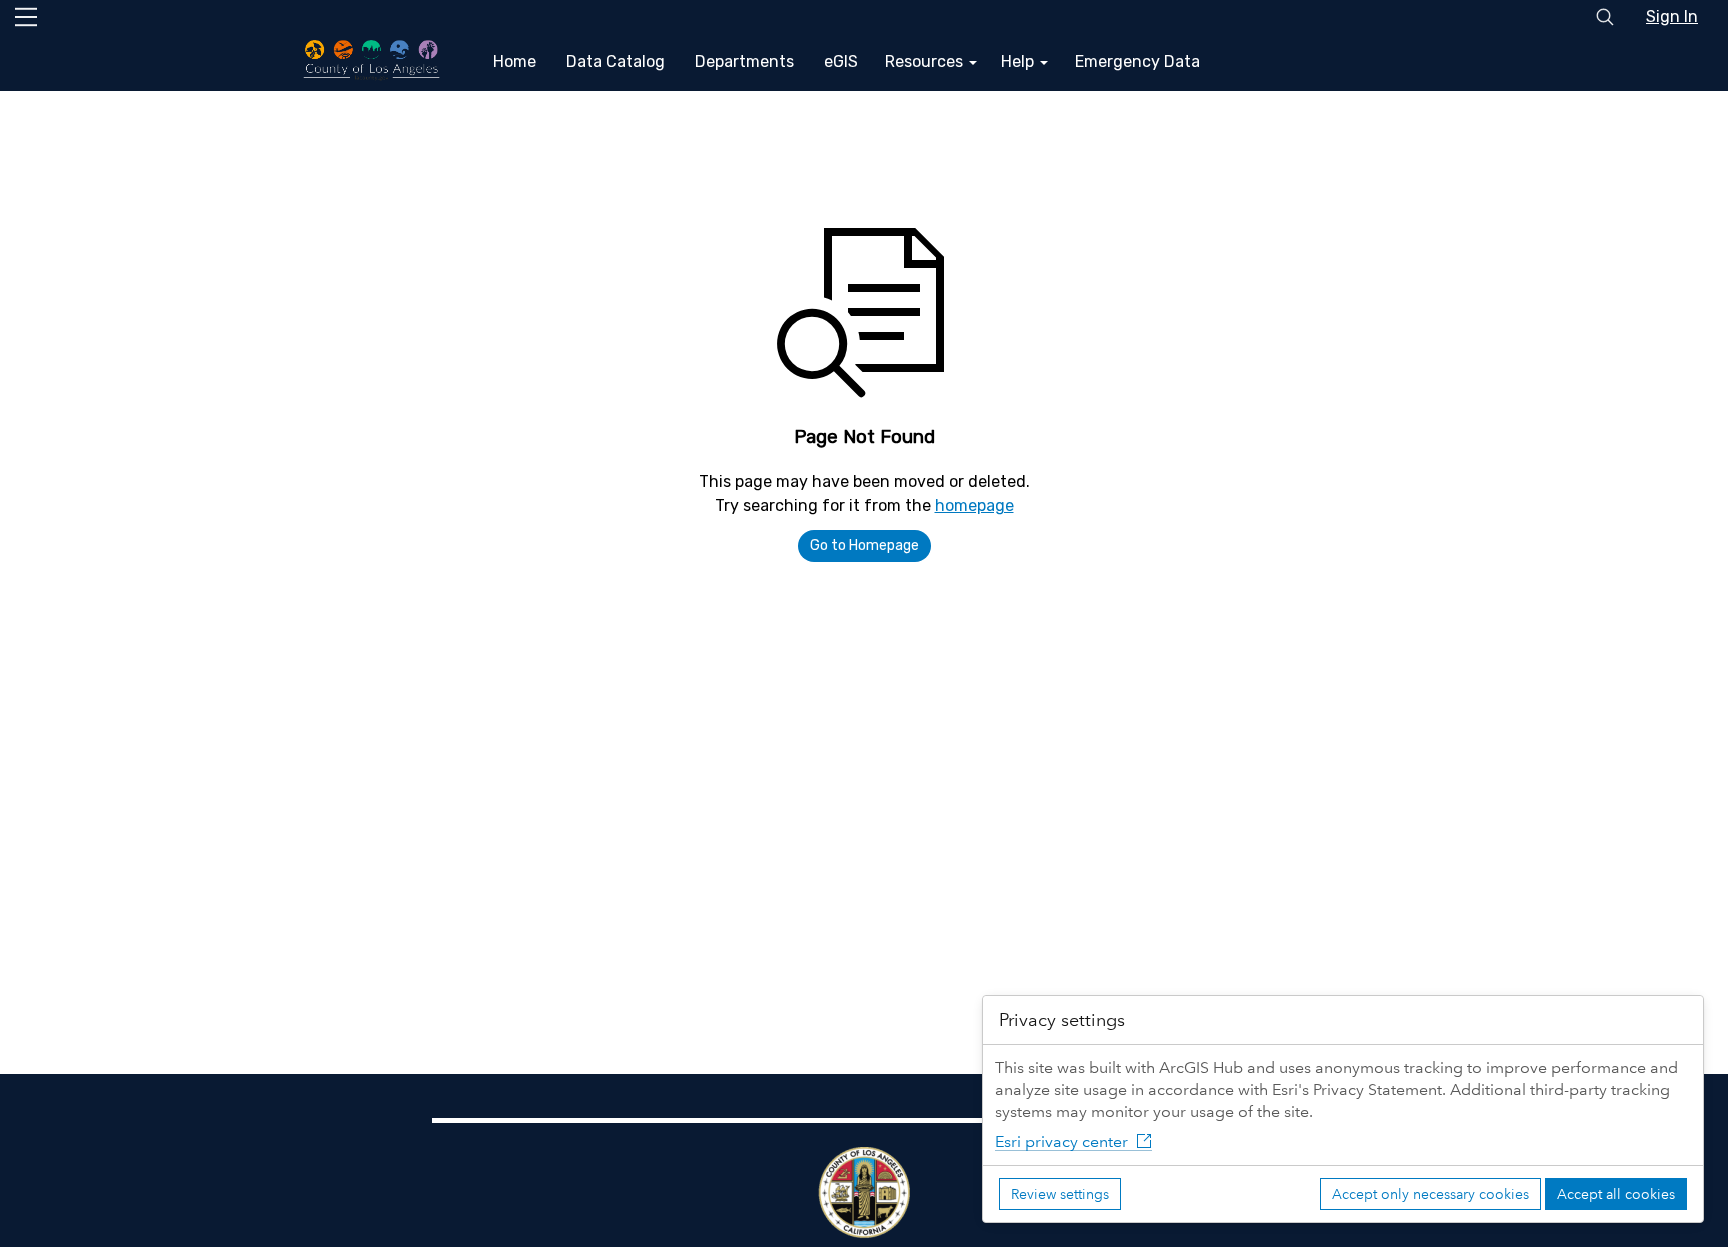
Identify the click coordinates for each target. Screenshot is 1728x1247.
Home (514, 61)
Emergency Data (1137, 61)
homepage (974, 505)
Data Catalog (615, 61)
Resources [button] (926, 61)
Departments (744, 61)
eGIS (841, 61)
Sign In (1672, 16)
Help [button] (1019, 61)
